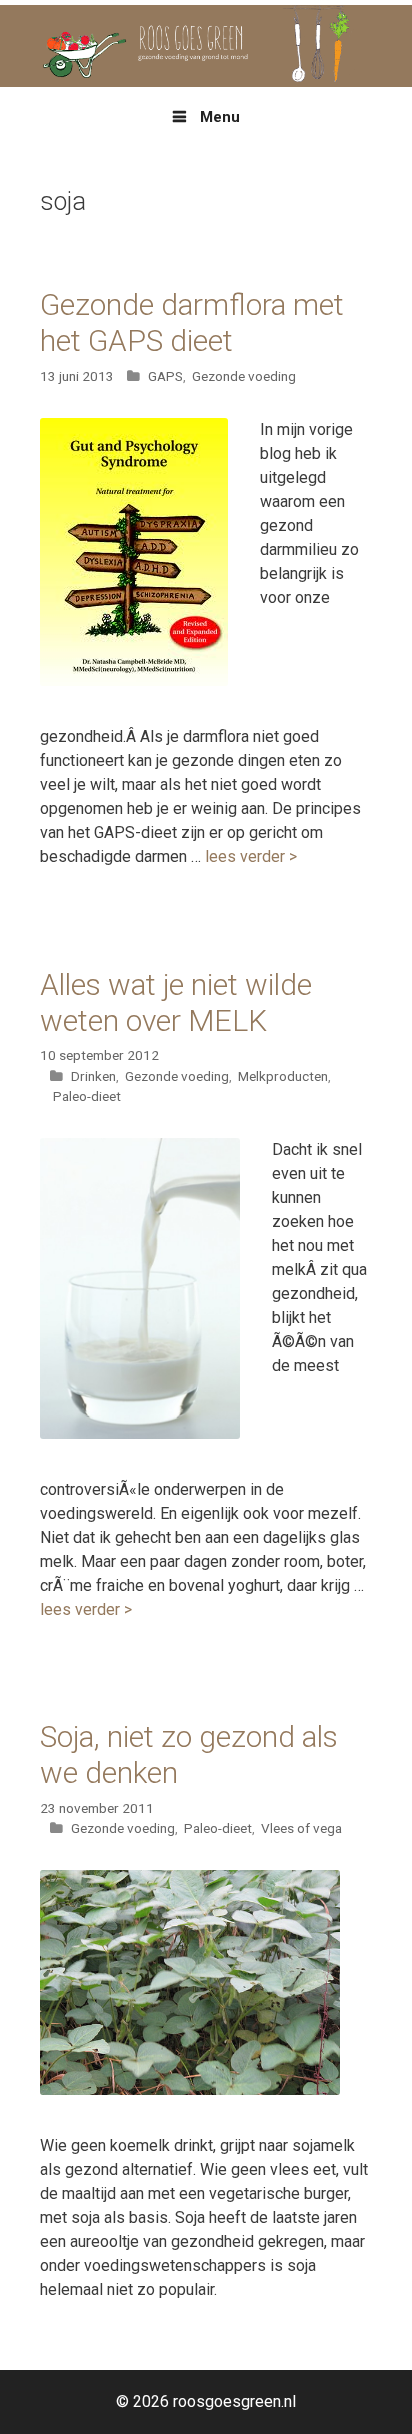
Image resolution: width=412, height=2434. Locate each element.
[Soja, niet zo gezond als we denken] (190, 2089)
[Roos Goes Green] (206, 44)
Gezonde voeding (244, 376)
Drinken (93, 1076)
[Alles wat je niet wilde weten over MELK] (140, 1433)
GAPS (165, 376)
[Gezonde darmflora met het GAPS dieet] (134, 680)
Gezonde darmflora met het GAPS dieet (192, 322)
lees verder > (251, 856)
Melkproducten (283, 1076)
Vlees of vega (301, 1828)
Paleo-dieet (87, 1096)
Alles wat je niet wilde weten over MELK (176, 1002)
